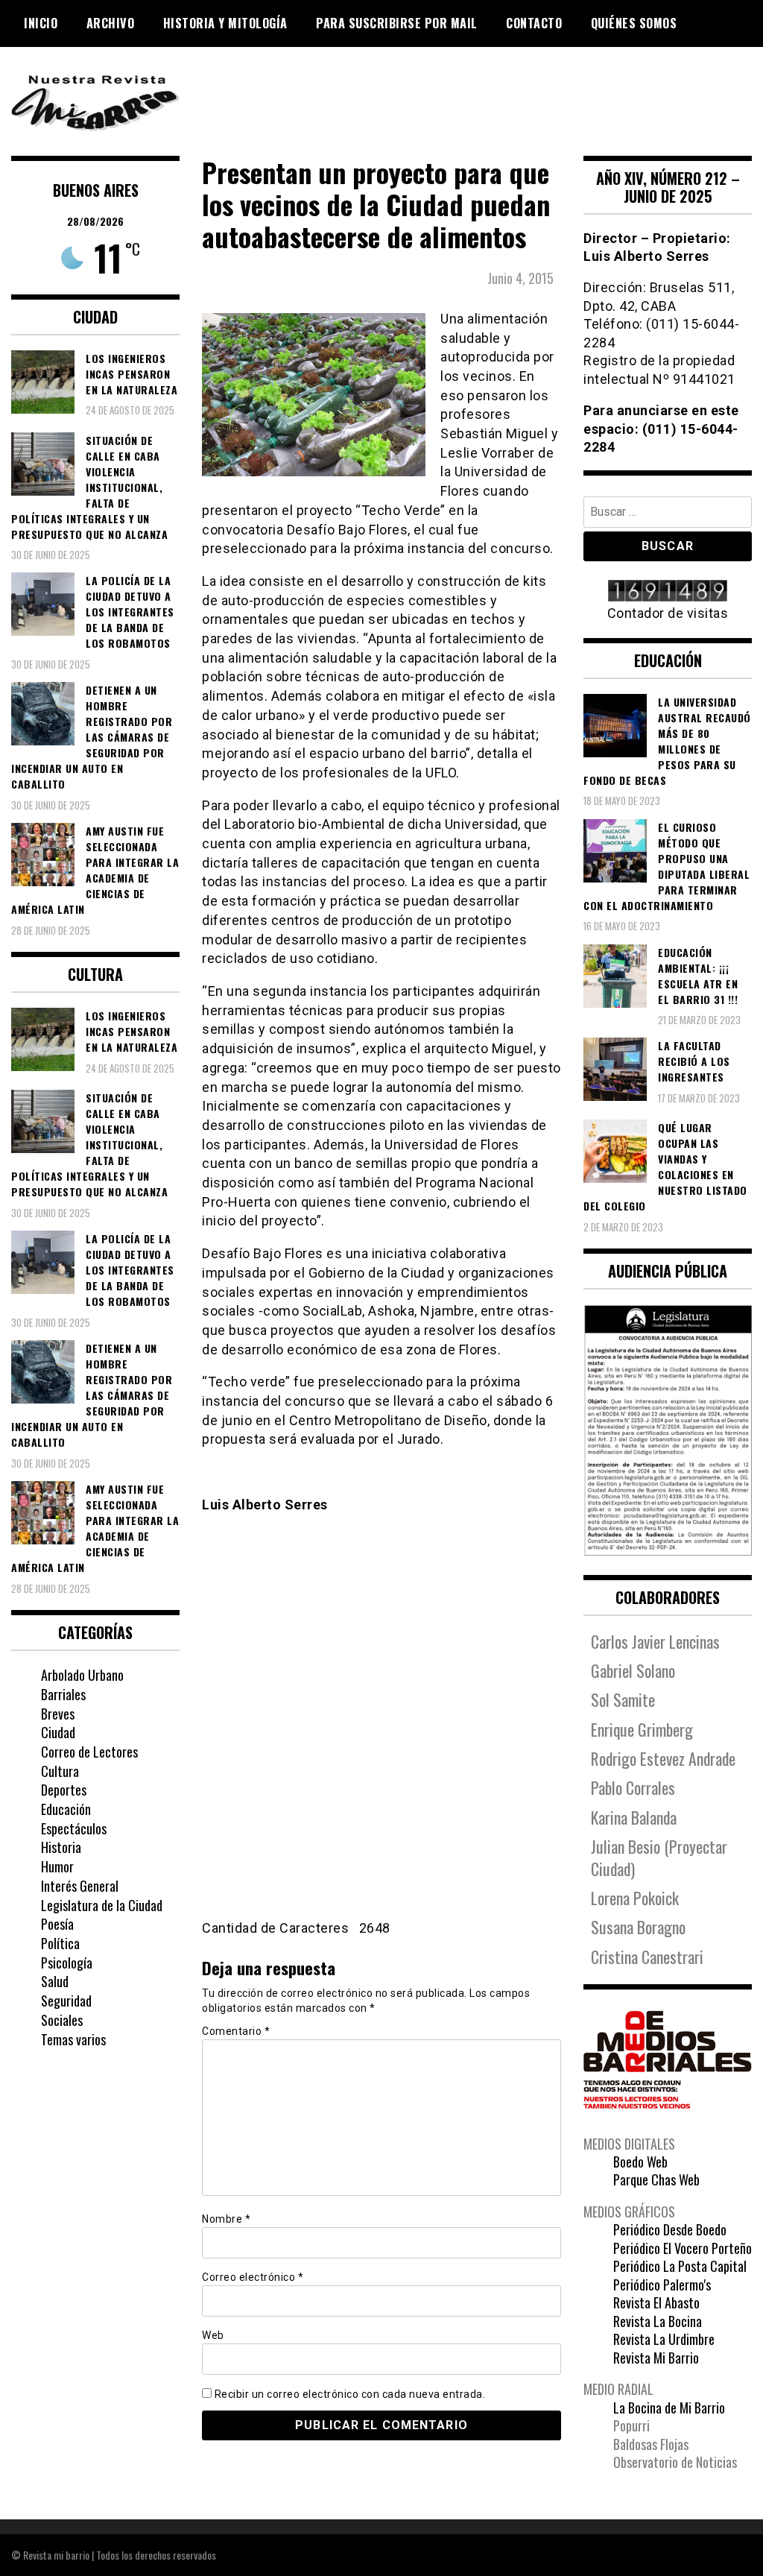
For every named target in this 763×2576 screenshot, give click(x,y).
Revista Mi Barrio (656, 2358)
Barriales (63, 1694)
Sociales (62, 2020)
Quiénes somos (634, 23)
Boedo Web (640, 2162)
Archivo (111, 23)
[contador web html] (668, 592)
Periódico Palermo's (662, 2285)
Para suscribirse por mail (397, 23)
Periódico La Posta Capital (680, 2266)
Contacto (534, 23)
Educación (66, 1809)
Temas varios (73, 2039)
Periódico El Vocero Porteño (683, 2248)
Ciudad (58, 1732)
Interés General (80, 1886)
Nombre (226, 2219)
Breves (58, 1714)
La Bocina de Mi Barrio (669, 2408)
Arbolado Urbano (82, 1675)
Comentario (236, 2031)
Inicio (41, 23)
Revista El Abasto (656, 2302)
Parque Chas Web (656, 2179)
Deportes (64, 1790)
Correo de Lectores (89, 1752)
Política (60, 1943)
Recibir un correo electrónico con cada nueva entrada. (350, 2394)
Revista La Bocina (658, 2321)
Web (213, 2335)
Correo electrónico (253, 2277)
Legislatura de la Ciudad (102, 1905)
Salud (55, 1981)
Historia (61, 1847)
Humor (57, 1866)
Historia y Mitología (225, 23)
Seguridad (66, 2001)
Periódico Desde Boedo (670, 2229)
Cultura (60, 1771)
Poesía (57, 1924)
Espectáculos (74, 1828)
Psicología (67, 1963)
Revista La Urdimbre (664, 2339)
